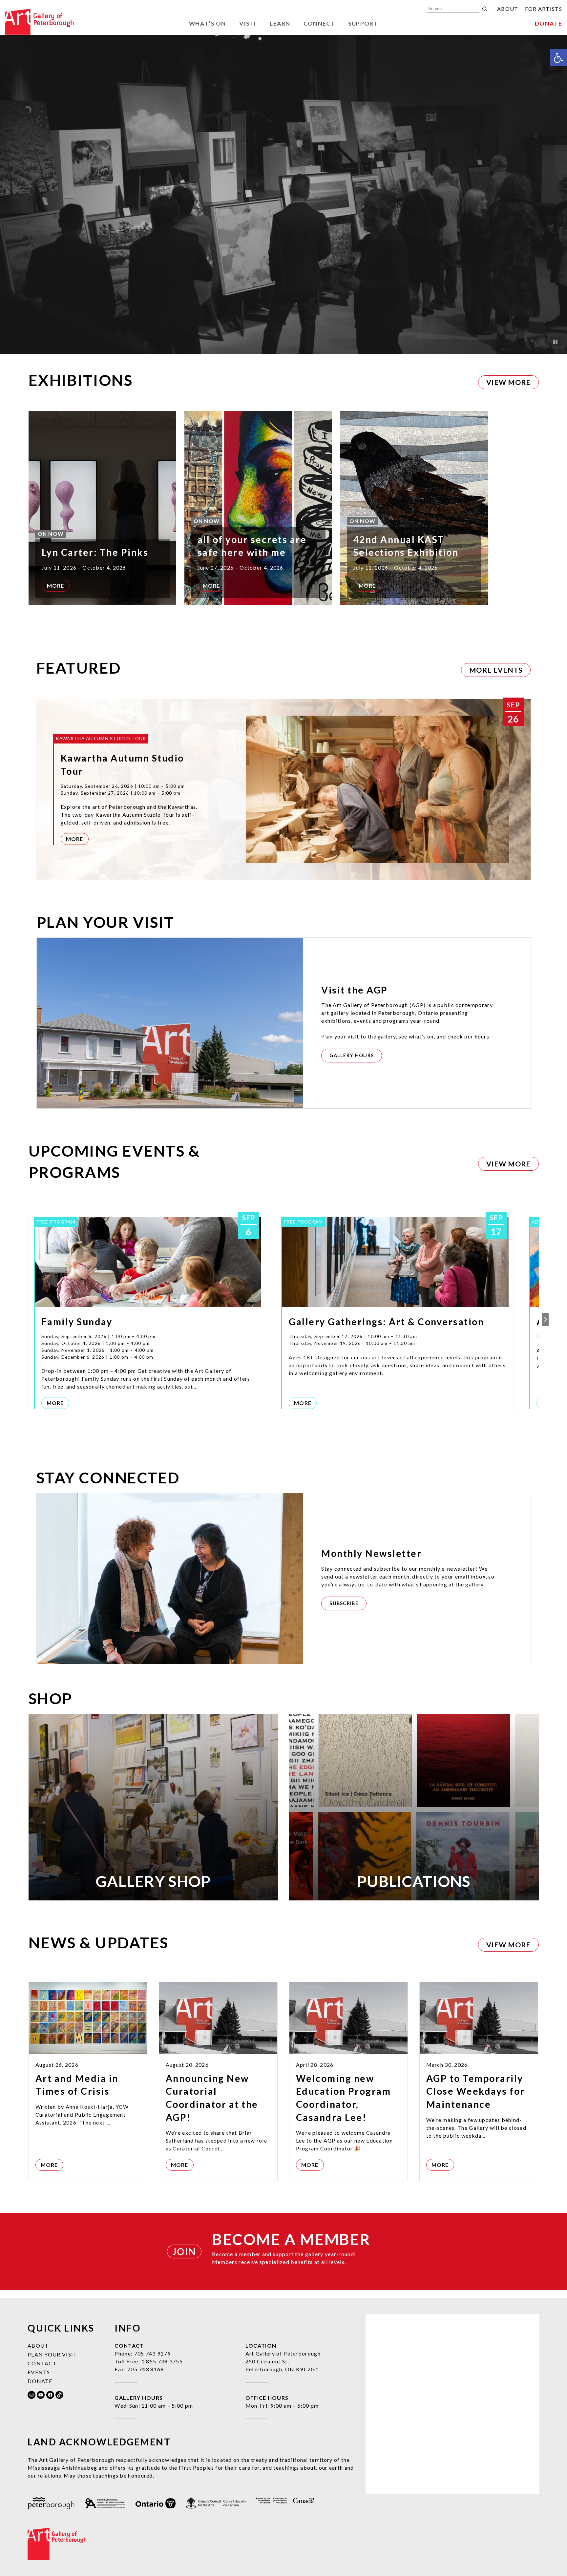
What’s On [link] (208, 23)
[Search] (485, 9)
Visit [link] (248, 23)
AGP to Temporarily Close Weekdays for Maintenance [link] (476, 2091)
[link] (558, 58)
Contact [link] (42, 2363)
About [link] (508, 9)
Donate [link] (548, 23)
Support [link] (363, 23)
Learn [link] (280, 23)
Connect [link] (319, 23)
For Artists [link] (544, 9)
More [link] (56, 586)
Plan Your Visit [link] (52, 2354)
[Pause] (555, 342)
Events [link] (39, 2372)
